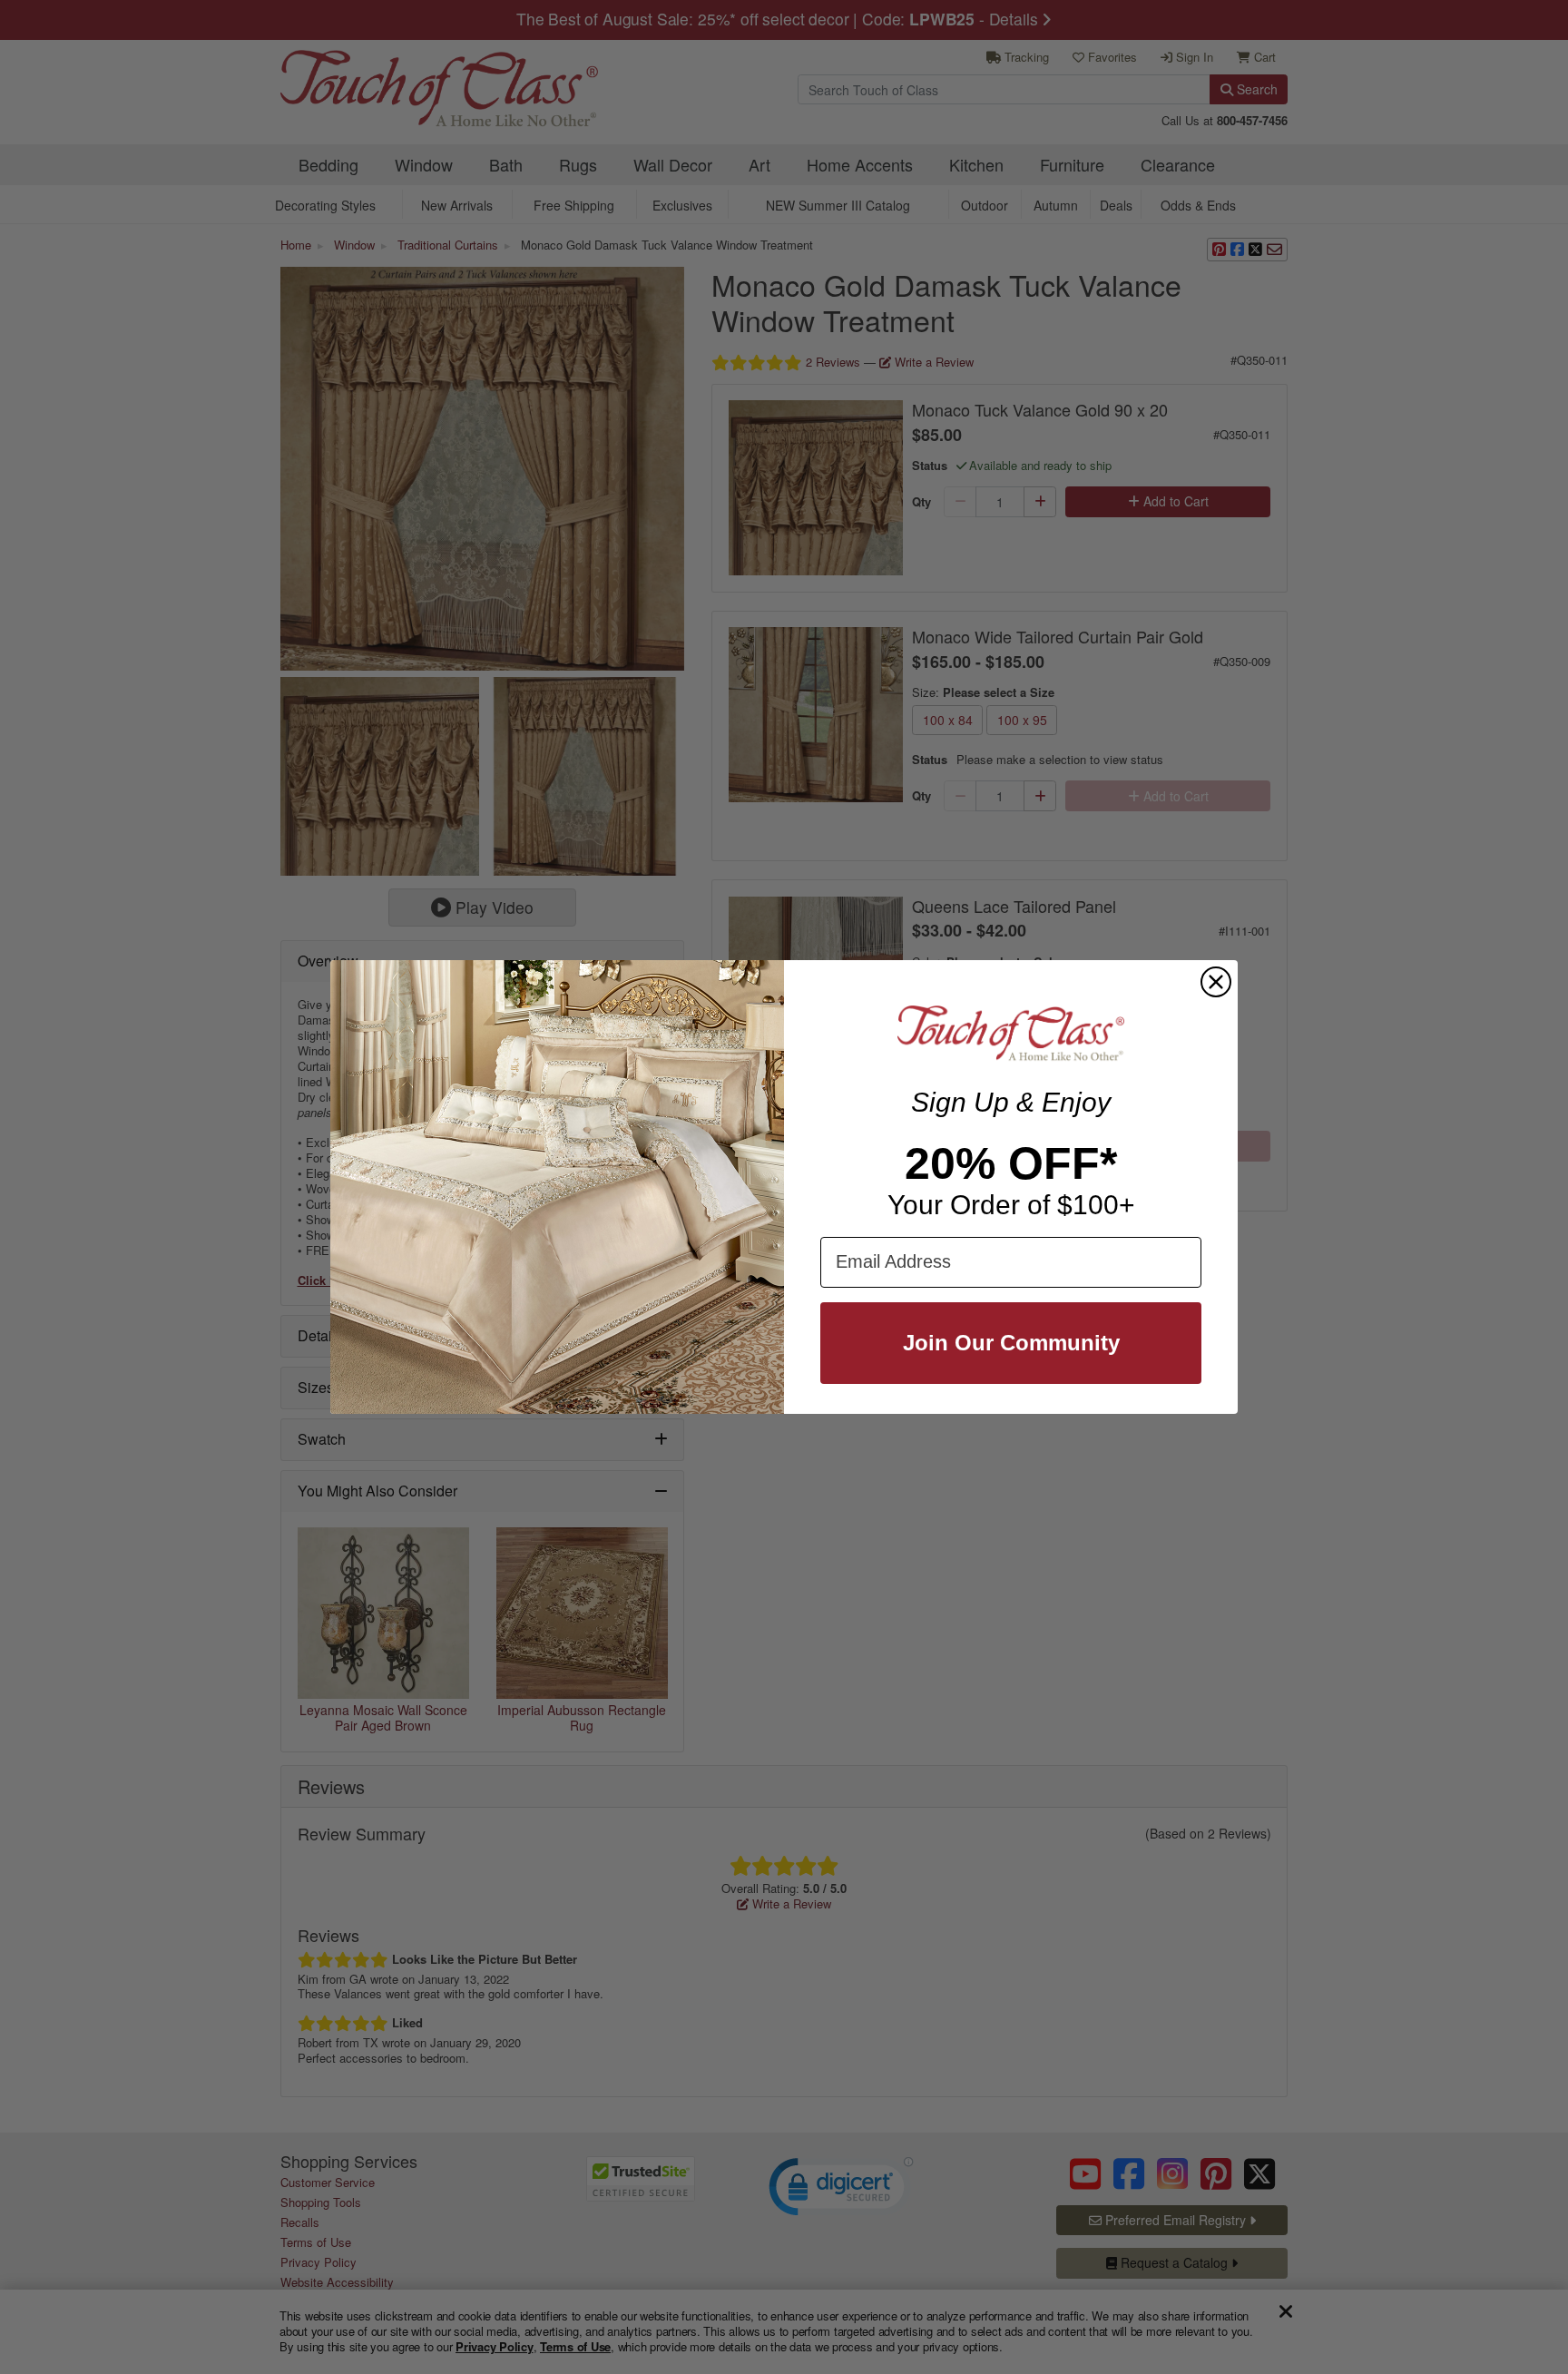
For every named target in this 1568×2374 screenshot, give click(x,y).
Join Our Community (1011, 1343)
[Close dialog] (1216, 982)
